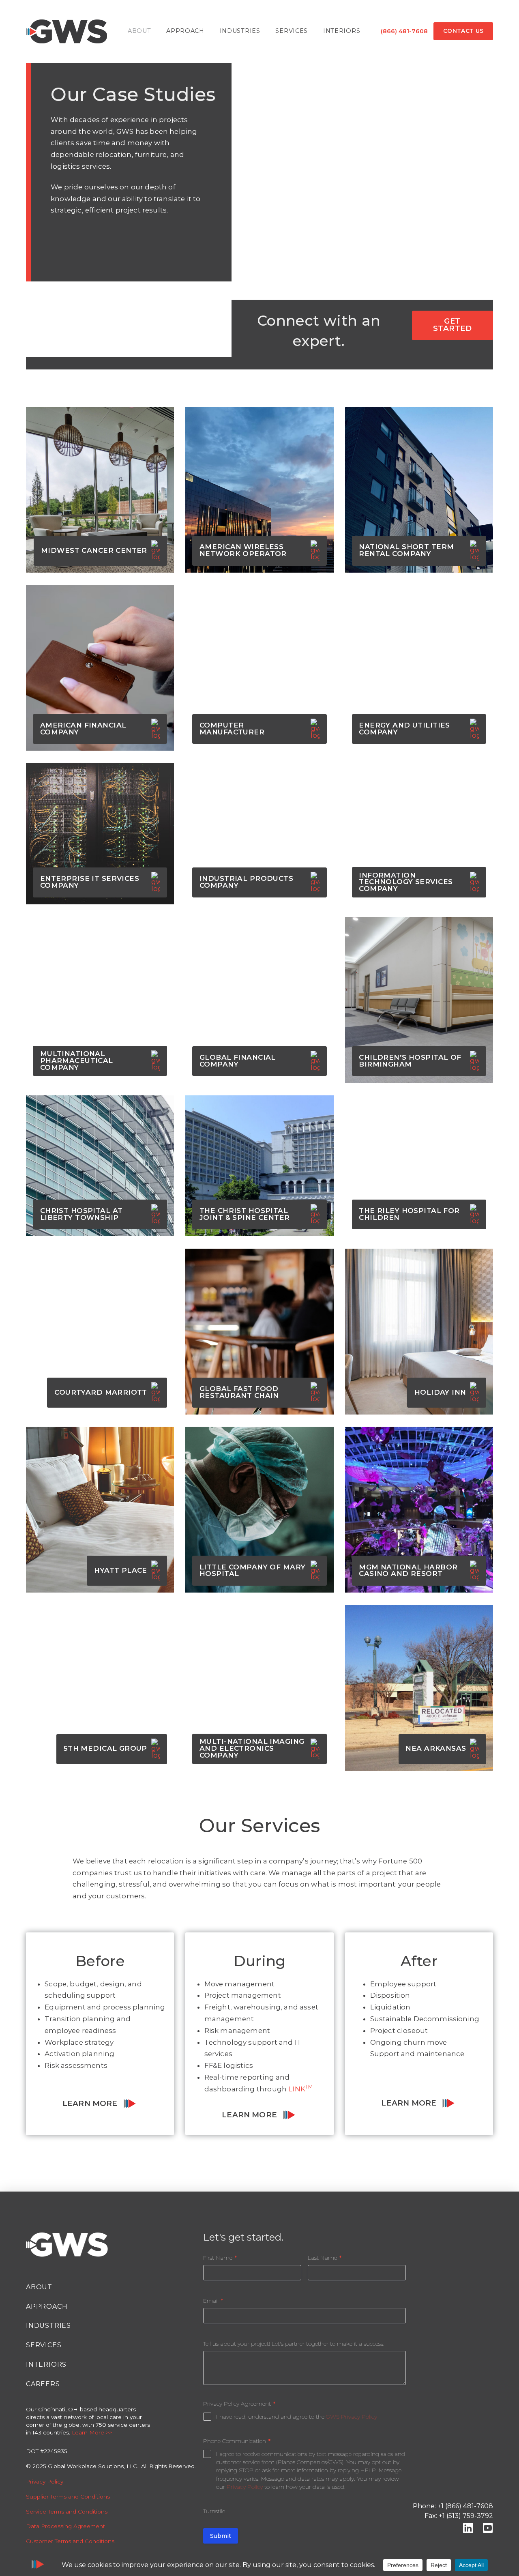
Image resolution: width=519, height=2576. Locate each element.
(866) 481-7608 (404, 31)
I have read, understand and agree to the (297, 2417)
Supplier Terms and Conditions (68, 2497)
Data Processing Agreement (65, 2526)
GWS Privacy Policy (352, 2417)
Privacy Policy (45, 2482)
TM (309, 2087)
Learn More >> (92, 2432)
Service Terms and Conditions (67, 2512)
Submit (221, 2536)
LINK (297, 2089)
